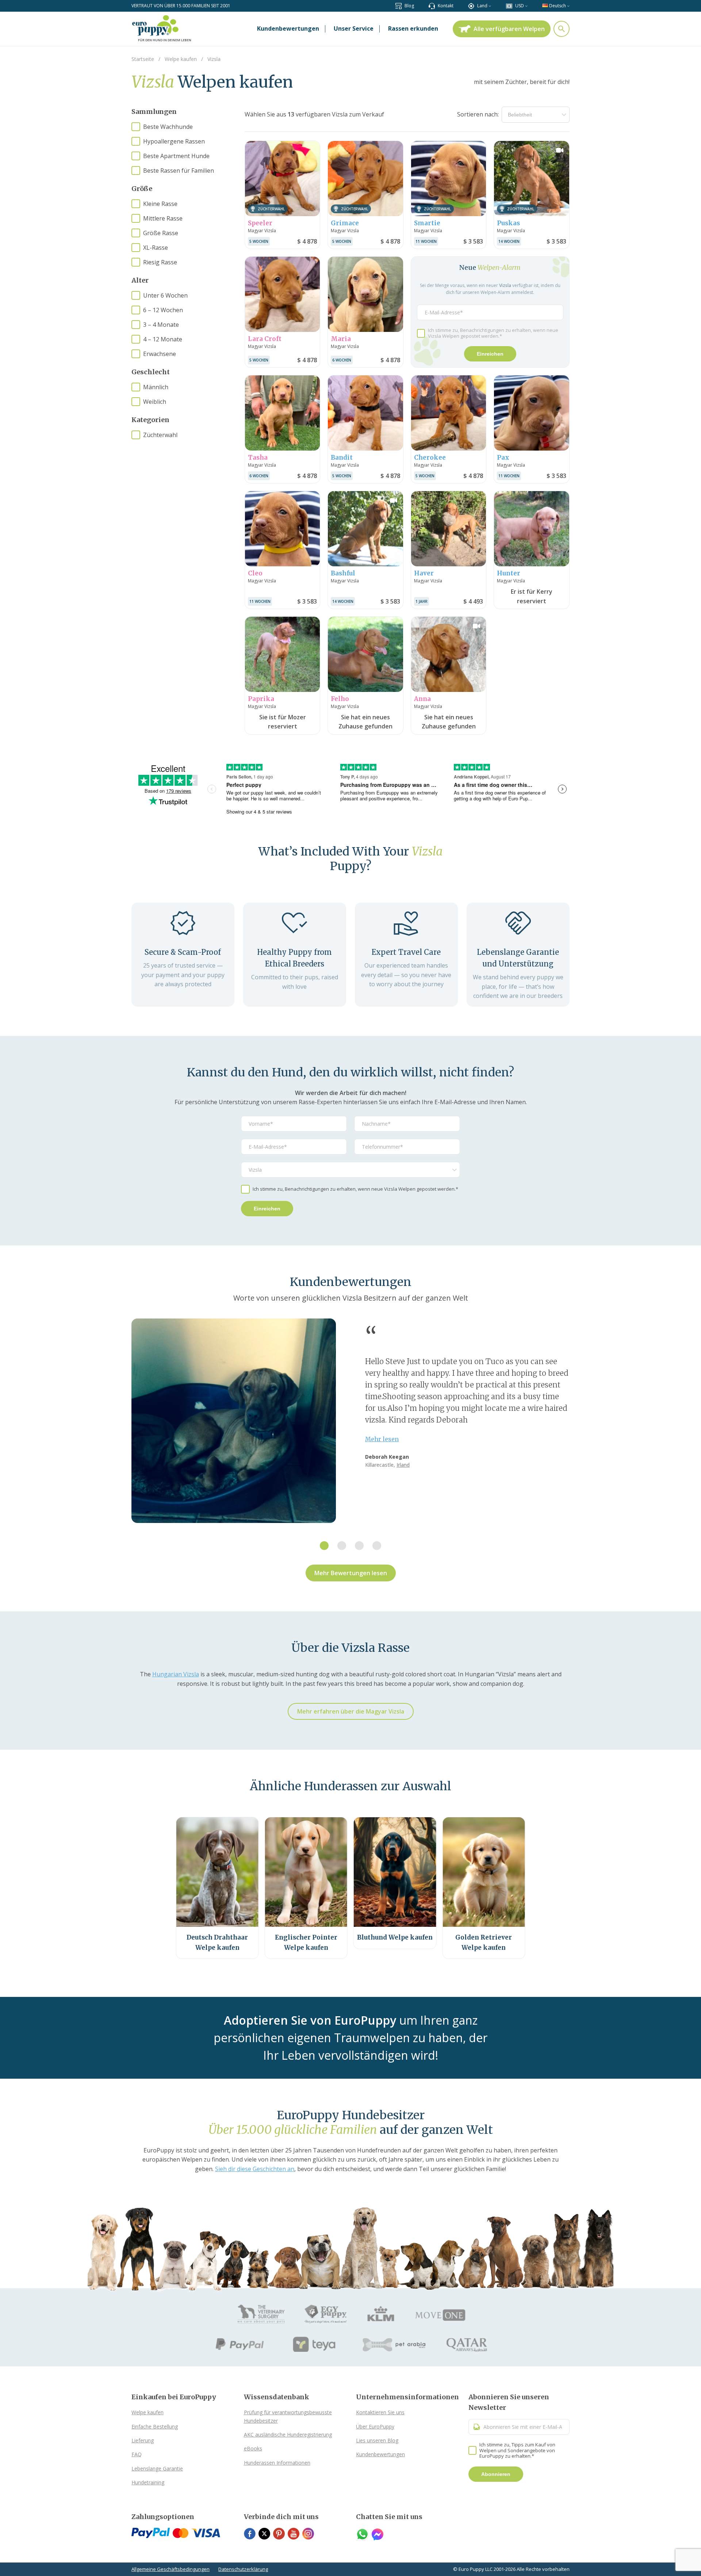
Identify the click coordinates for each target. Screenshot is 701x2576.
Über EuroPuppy (375, 2426)
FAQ (137, 2454)
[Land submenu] (490, 6)
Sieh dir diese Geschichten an (255, 2169)
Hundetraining (148, 2482)
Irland (403, 1465)
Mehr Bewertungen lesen (351, 1573)
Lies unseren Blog (377, 2440)
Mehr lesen (382, 1439)
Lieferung (143, 2440)
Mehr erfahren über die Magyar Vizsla (351, 1711)
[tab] (324, 1546)
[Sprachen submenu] (568, 6)
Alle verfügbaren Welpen (509, 29)
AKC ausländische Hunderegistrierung (288, 2435)
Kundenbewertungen (380, 2454)
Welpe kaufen (148, 2412)
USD (520, 6)
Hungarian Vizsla (176, 1674)
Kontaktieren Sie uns (380, 2412)
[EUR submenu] (526, 6)
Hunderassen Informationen (277, 2463)
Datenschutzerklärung (243, 2569)
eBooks (253, 2448)
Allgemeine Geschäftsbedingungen (171, 2569)
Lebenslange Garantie (157, 2468)
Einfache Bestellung (155, 2426)
